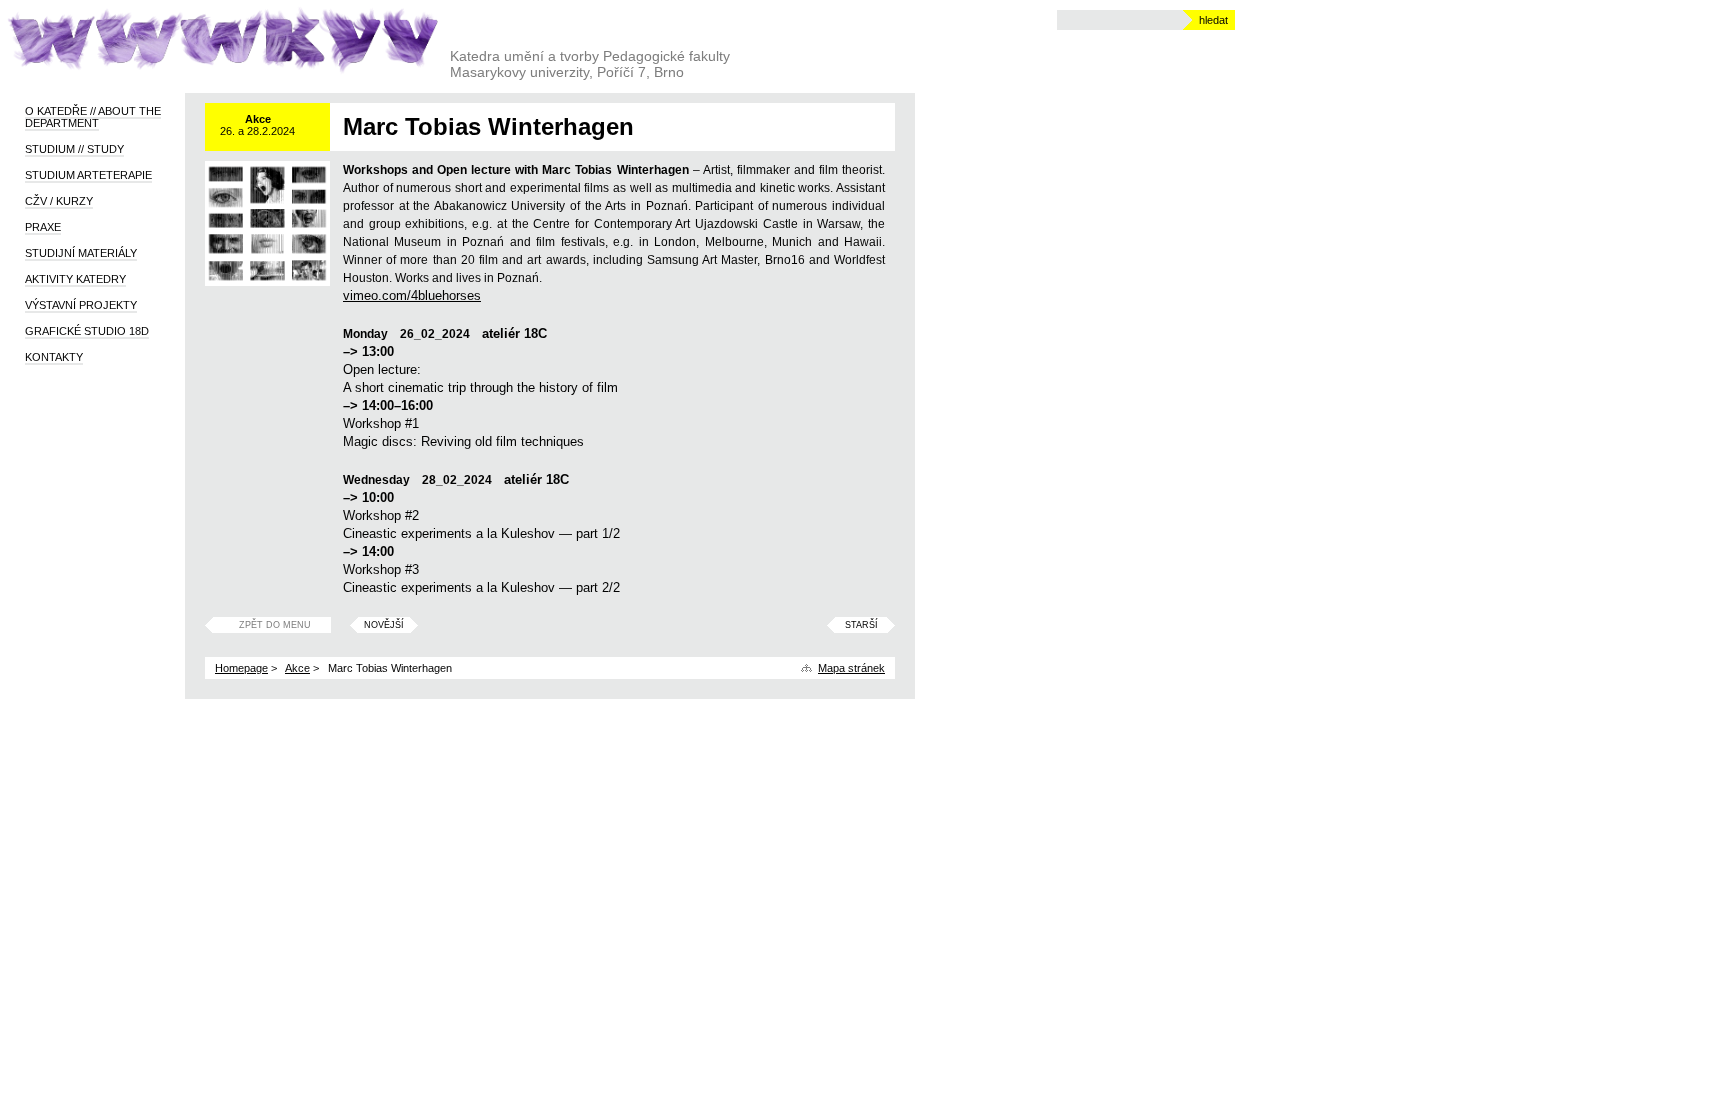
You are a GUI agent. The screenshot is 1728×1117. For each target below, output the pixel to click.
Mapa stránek (851, 668)
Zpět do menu (275, 625)
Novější (384, 625)
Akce (297, 668)
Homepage (241, 668)
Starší (861, 625)
